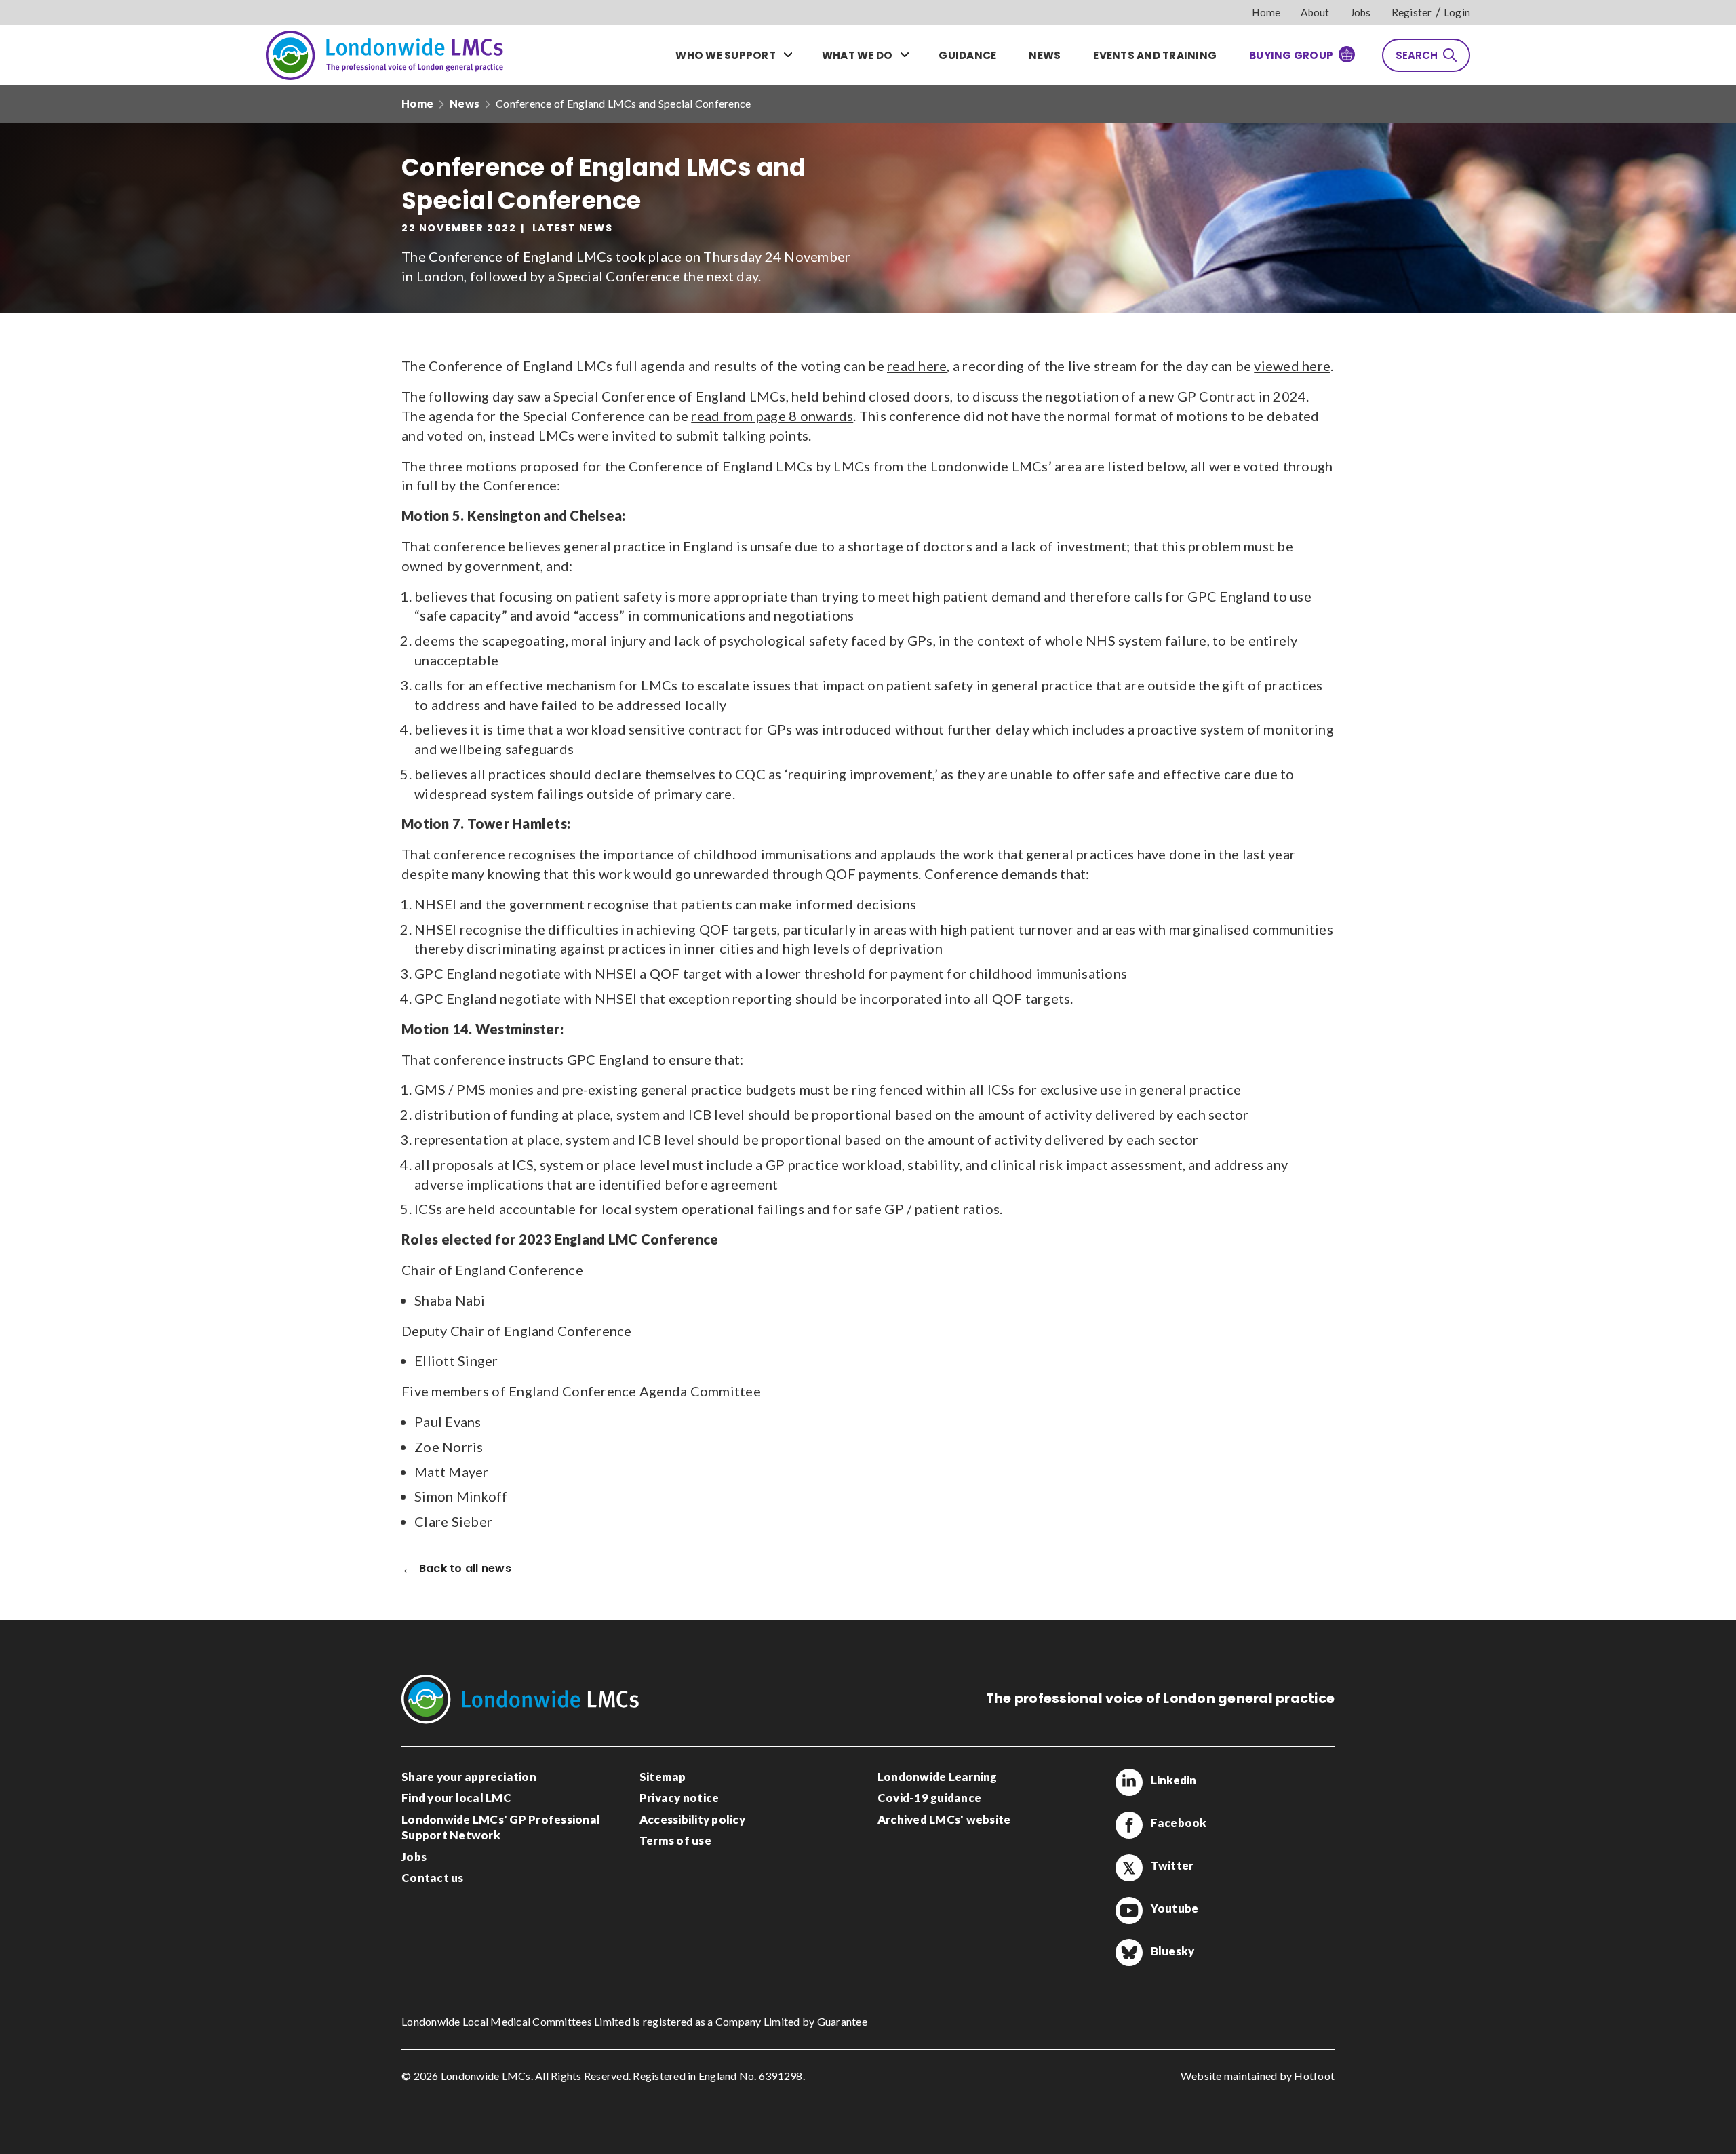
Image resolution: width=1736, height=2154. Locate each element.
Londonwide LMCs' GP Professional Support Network (501, 1827)
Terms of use (675, 1840)
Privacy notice (679, 1798)
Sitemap (663, 1777)
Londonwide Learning (938, 1777)
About (1315, 12)
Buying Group (1291, 55)
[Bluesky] (1129, 1953)
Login (1457, 12)
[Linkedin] (1129, 1782)
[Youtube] (1129, 1911)
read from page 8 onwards (772, 416)
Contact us (433, 1878)
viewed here (1292, 366)
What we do (857, 55)
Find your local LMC (456, 1798)
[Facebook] (1129, 1825)
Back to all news (465, 1569)
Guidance (967, 55)
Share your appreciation (469, 1777)
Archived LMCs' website (944, 1819)
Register (1412, 12)
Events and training (1155, 55)
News (1045, 55)
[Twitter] (1129, 1868)
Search (1417, 55)
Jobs (1361, 12)
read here (917, 366)
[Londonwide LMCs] (384, 55)
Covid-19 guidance (929, 1798)
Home (1266, 12)
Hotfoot (1314, 2076)
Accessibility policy (692, 1819)
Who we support (726, 55)
